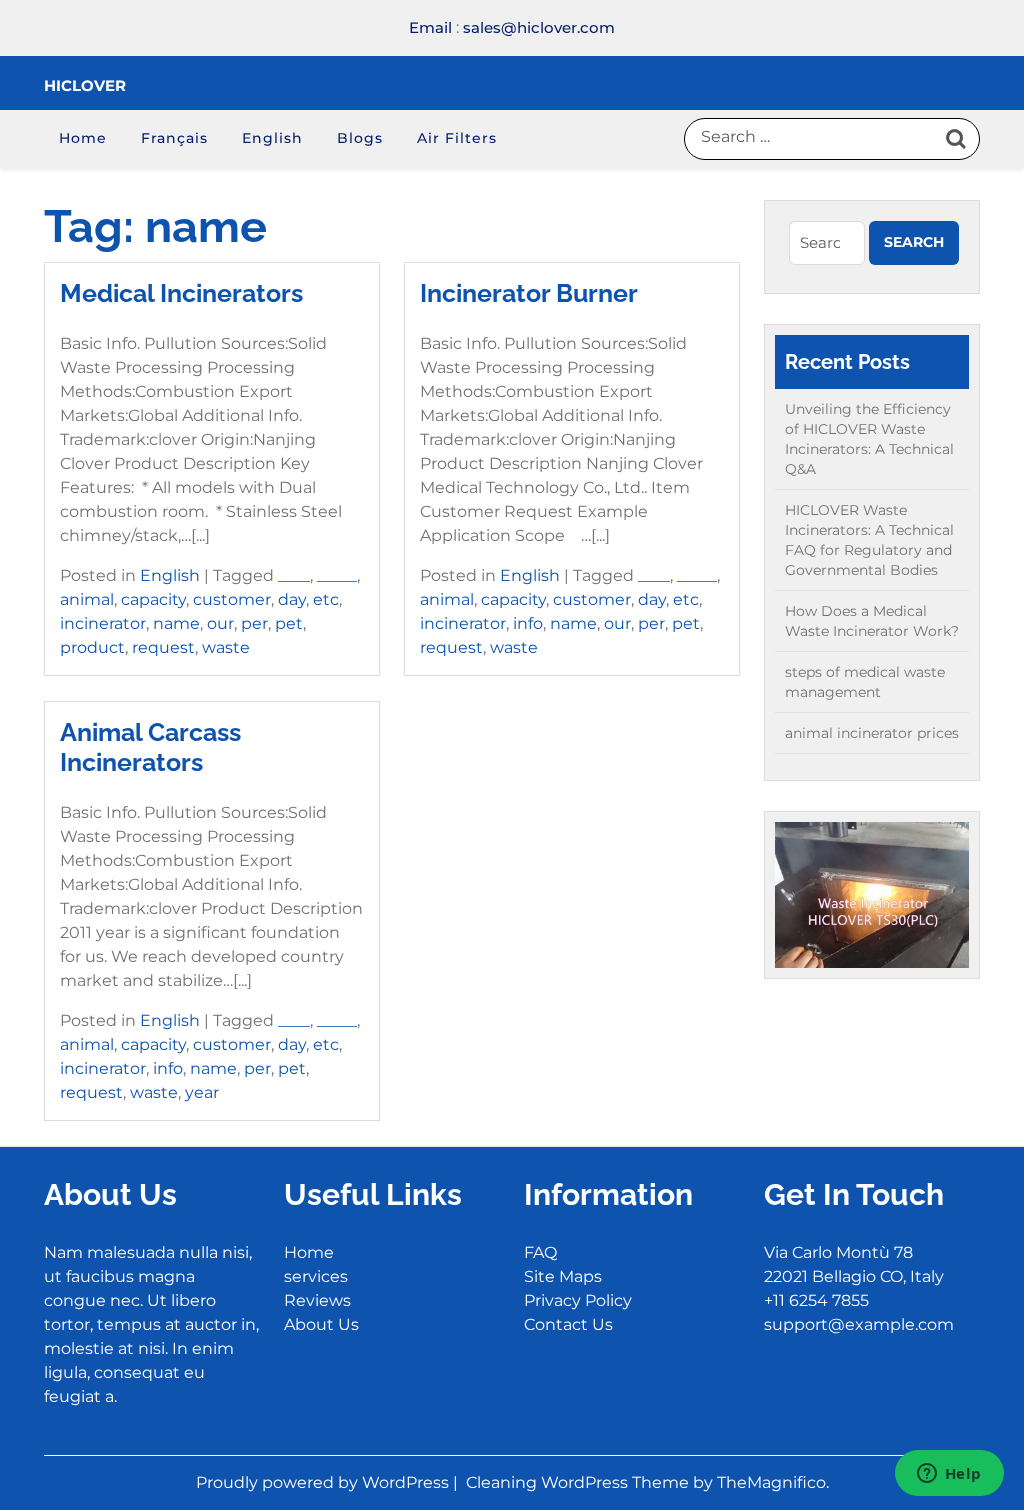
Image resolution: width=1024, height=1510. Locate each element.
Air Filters (457, 138)
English (272, 138)
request (163, 647)
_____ (337, 575)
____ (294, 575)
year (202, 1092)
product (92, 647)
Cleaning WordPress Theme (579, 1482)
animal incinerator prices (872, 733)
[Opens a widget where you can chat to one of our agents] (949, 1475)
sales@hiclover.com (539, 27)
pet (289, 623)
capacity (153, 599)
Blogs (360, 138)
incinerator (103, 623)
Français (174, 138)
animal (87, 599)
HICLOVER (85, 85)
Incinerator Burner (529, 293)
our (220, 623)
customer (232, 599)
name (176, 623)
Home (83, 138)
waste (226, 647)
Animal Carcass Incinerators (150, 747)
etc (326, 599)
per (254, 623)
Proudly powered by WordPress (324, 1482)
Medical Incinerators (181, 293)
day (292, 599)
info (528, 623)
